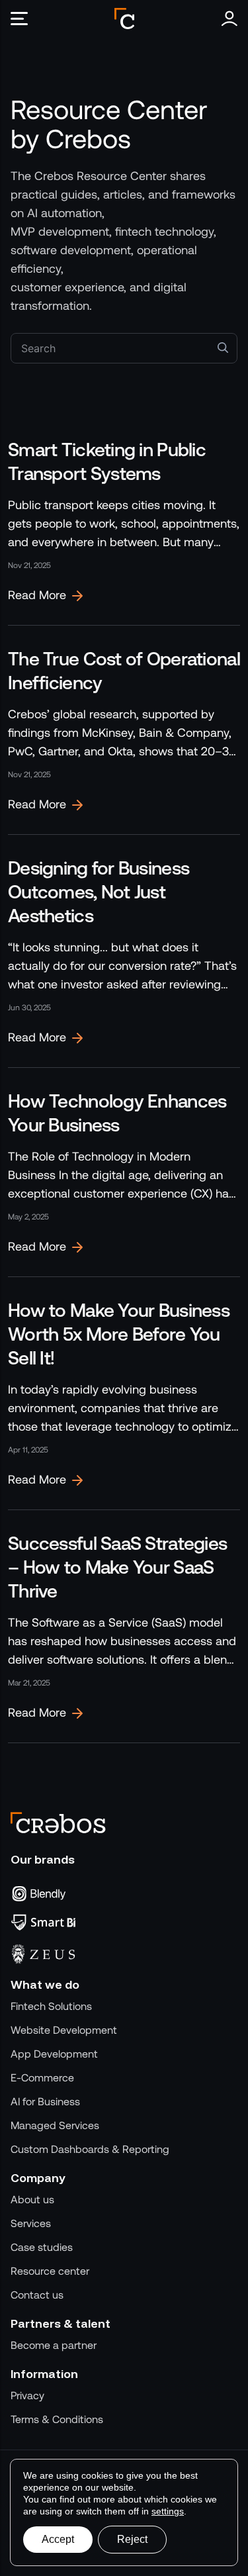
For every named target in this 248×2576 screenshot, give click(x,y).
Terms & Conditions (57, 2419)
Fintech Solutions (51, 2006)
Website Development (64, 2030)
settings (168, 2511)
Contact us (37, 2295)
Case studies (42, 2247)
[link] (124, 521)
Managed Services (55, 2125)
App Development (54, 2054)
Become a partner (54, 2345)
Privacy (27, 2396)
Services (31, 2223)
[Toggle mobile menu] (24, 19)
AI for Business (45, 2102)
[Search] (223, 347)
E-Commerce (42, 2078)
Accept (58, 2539)
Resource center (50, 2271)
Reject (132, 2539)
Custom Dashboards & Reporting (90, 2149)
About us (32, 2200)
